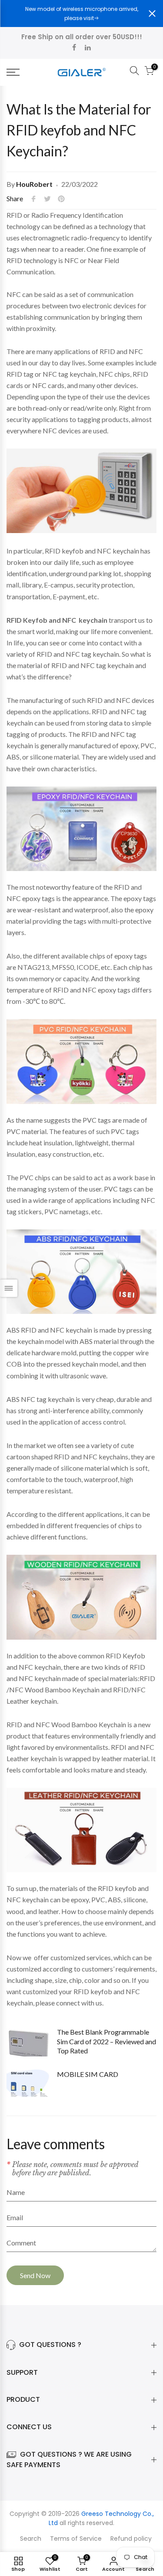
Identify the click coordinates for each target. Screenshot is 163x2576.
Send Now (35, 2275)
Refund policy (131, 2539)
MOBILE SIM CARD (88, 2074)
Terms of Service (76, 2539)
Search (31, 2539)
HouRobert (34, 184)
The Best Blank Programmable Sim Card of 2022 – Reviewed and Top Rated (106, 2041)
